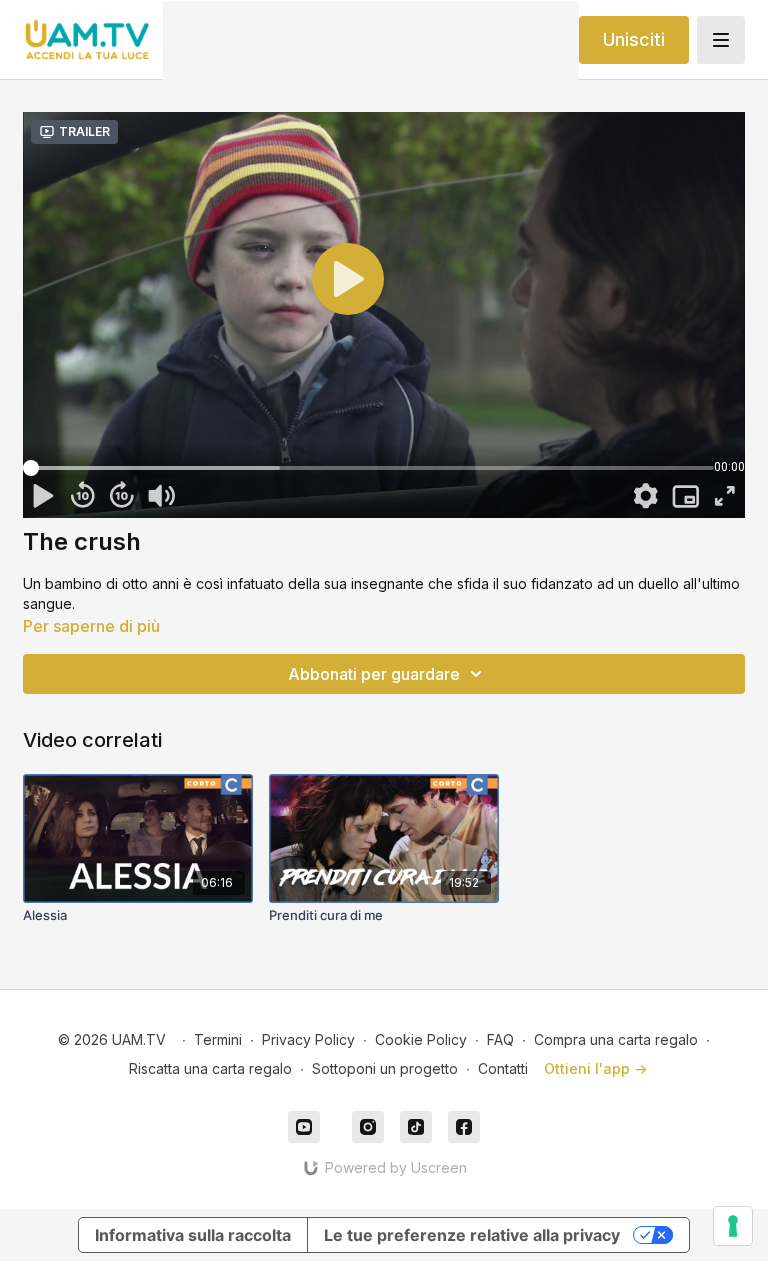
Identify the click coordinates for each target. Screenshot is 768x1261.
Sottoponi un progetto (385, 1068)
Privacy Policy (308, 1039)
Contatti (503, 1068)
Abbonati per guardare (374, 674)
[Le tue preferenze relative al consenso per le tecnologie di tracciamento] (733, 1226)
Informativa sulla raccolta (193, 1235)
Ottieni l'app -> (595, 1068)
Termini (218, 1039)
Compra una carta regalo (616, 1039)
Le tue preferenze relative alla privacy (472, 1235)
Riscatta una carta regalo (210, 1068)
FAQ (500, 1039)
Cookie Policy (421, 1039)
